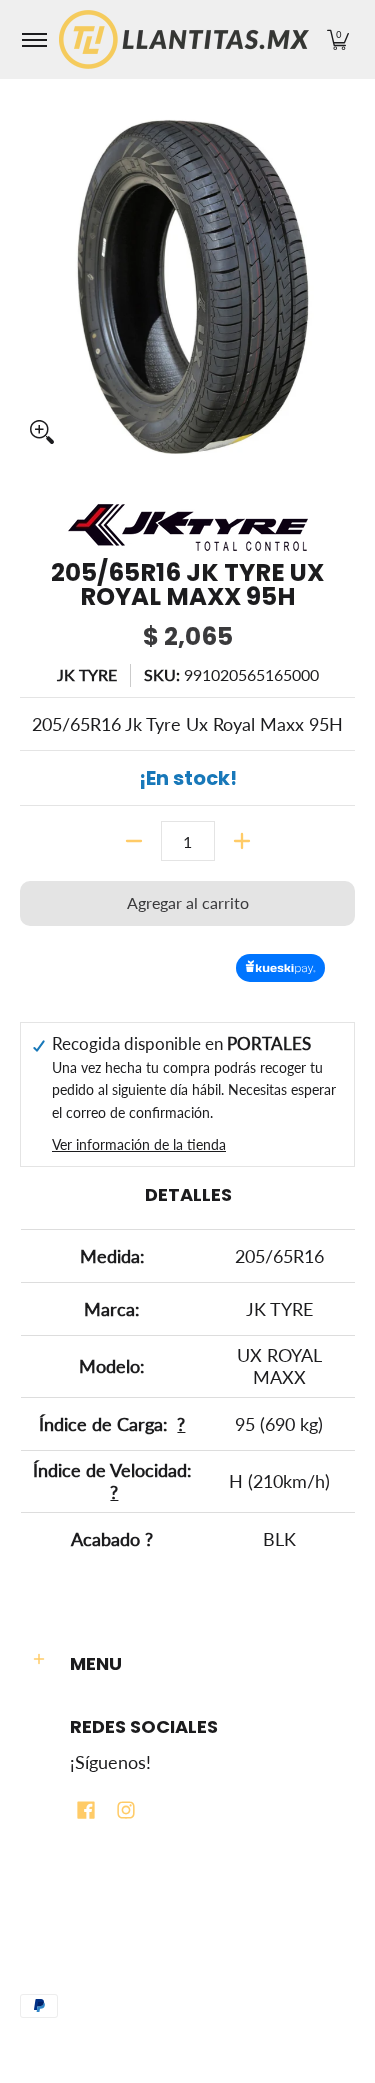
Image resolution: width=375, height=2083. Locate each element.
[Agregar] (242, 841)
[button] (338, 39)
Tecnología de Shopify (87, 1976)
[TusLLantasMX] (184, 39)
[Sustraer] (134, 841)
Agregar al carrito (188, 902)
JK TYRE (87, 674)
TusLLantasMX (65, 1941)
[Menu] (33, 39)
